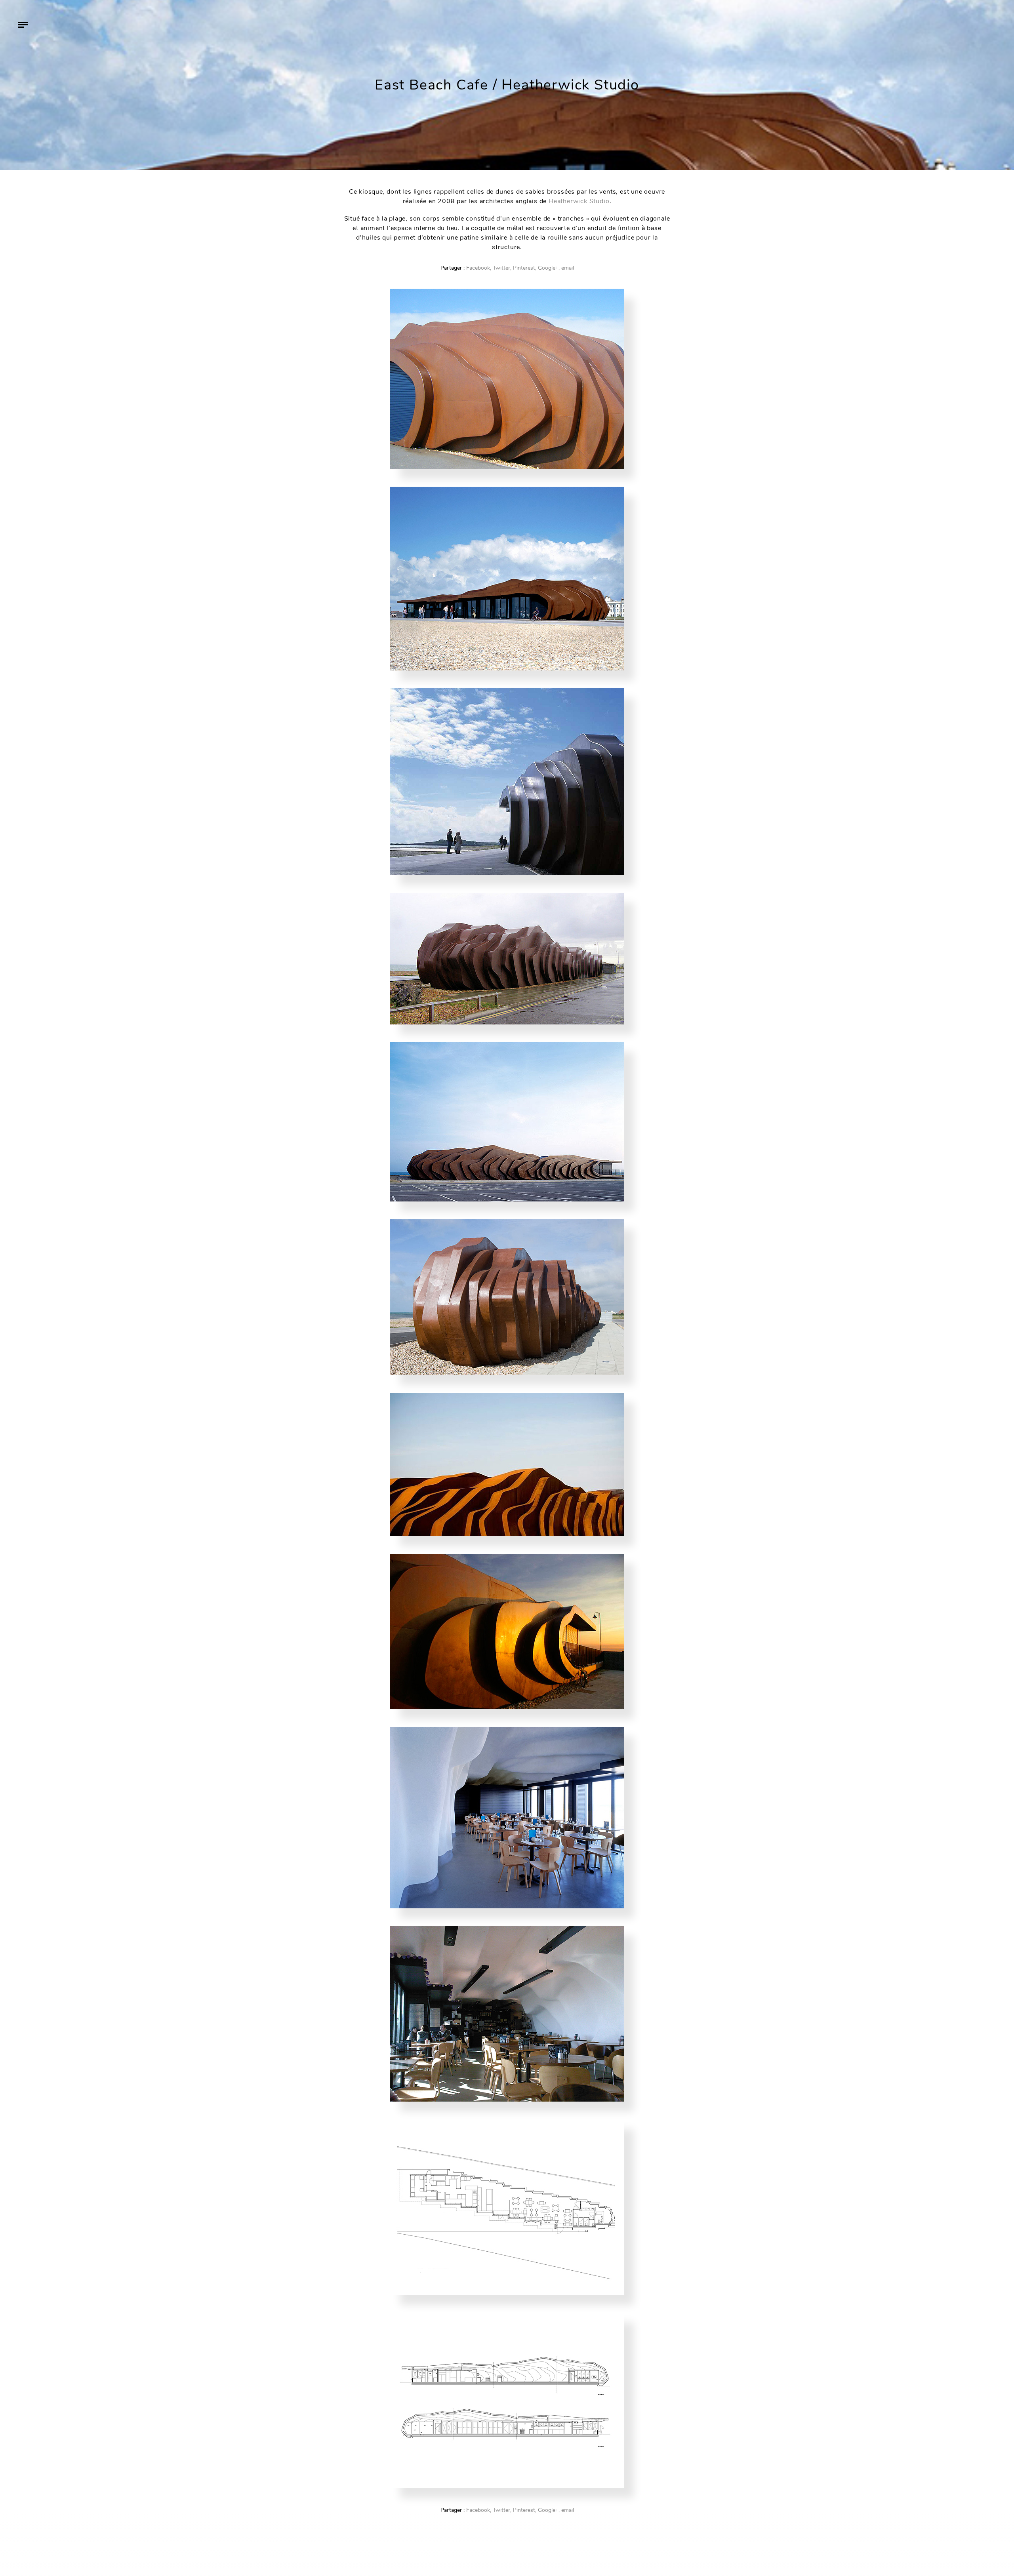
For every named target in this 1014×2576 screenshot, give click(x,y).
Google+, (549, 268)
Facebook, (479, 268)
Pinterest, (525, 268)
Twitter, (502, 268)
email (568, 268)
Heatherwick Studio (579, 201)
